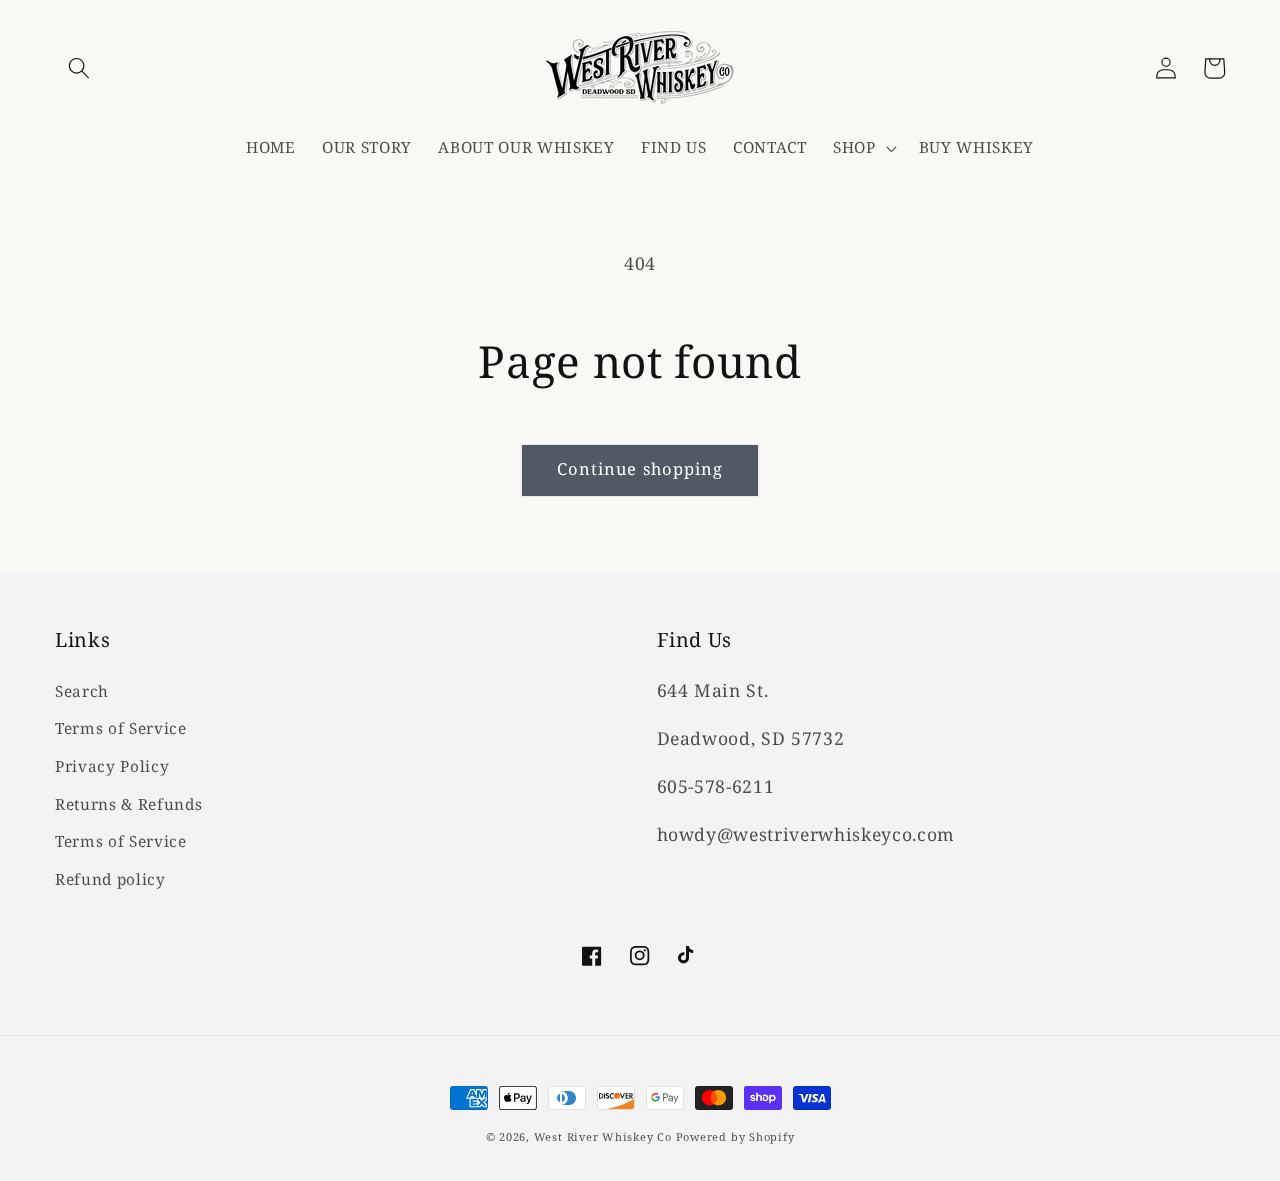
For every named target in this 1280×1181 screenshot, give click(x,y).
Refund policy (110, 879)
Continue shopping (640, 468)
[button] (79, 68)
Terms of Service (121, 728)
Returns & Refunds (128, 804)
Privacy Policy (112, 766)
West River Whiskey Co (603, 1136)
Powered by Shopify (735, 1136)
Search (82, 691)
